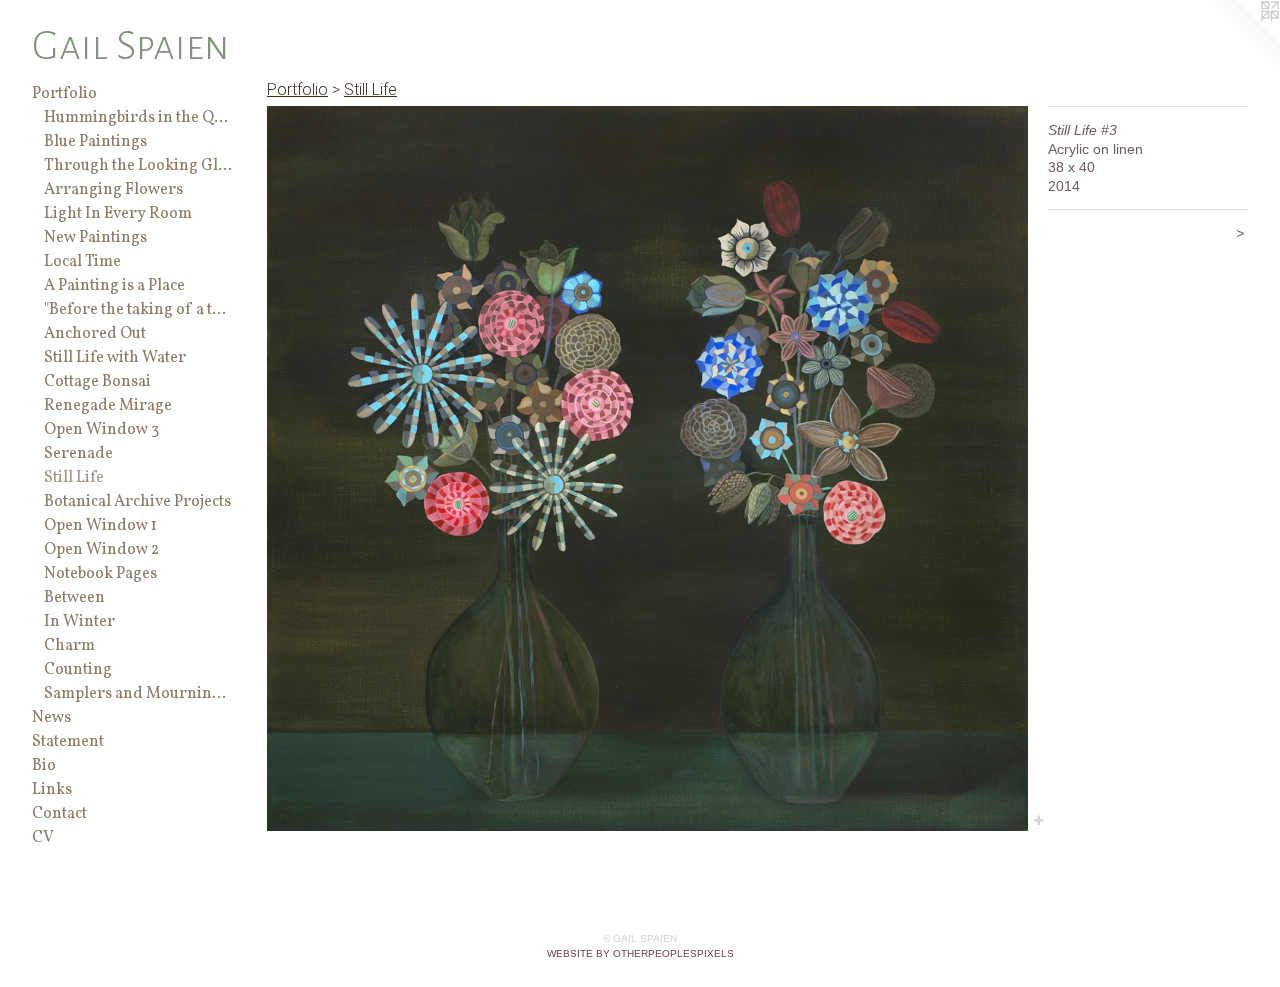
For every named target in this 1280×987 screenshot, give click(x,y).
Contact (59, 814)
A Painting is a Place (114, 286)
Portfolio (64, 94)
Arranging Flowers (113, 190)
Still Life (74, 478)
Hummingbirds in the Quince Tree (138, 118)
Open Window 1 (100, 526)
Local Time (82, 262)
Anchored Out (95, 334)
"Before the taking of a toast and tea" (138, 310)
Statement (68, 742)
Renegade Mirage (108, 406)
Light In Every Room (118, 214)
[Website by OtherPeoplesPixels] (1240, 40)
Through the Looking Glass (138, 166)
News (51, 718)
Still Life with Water (115, 358)
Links (52, 790)
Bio (44, 766)
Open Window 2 (101, 550)
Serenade (78, 454)
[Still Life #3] (647, 468)
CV (43, 838)
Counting (78, 670)
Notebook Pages (100, 574)
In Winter (79, 622)
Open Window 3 (101, 430)
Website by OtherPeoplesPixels (640, 953)
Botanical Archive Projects (137, 502)
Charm (69, 646)
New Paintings (95, 238)
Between (74, 598)
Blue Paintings (95, 142)
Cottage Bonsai (97, 382)
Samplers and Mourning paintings (138, 694)
